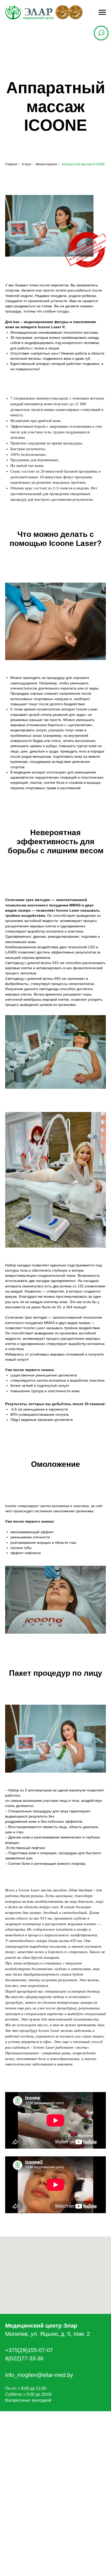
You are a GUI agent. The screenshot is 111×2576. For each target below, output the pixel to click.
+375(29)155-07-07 (29, 2350)
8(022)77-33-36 (24, 2358)
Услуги (26, 164)
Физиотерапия (46, 164)
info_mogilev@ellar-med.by (39, 2375)
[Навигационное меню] (102, 12)
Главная (11, 164)
